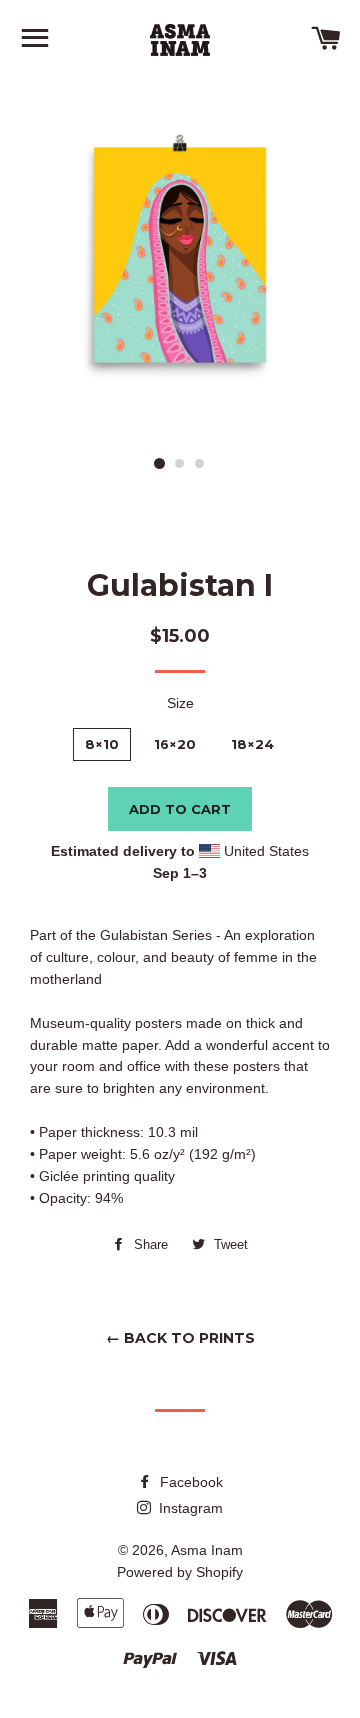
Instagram (189, 1508)
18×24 (252, 744)
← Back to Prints (180, 1338)
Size (180, 703)
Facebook (189, 1482)
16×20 (175, 744)
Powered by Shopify (180, 1572)
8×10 (102, 744)
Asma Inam (207, 1550)
